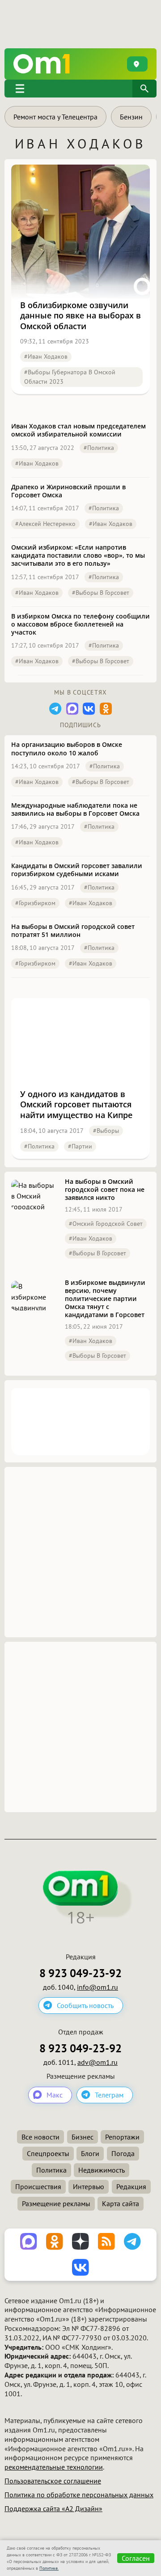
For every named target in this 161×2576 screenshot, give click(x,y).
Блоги (90, 2153)
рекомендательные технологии (54, 2467)
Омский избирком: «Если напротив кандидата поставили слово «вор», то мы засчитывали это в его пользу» (78, 555)
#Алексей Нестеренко (45, 524)
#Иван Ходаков (46, 356)
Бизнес (83, 2137)
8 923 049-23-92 (80, 1973)
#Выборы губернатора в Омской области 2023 (70, 377)
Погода (123, 2153)
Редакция (131, 2186)
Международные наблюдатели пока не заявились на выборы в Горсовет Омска (75, 809)
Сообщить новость (85, 2005)
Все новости (40, 2137)
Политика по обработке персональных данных (79, 2495)
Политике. (49, 2568)
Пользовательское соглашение (53, 2481)
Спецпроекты (48, 2153)
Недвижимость (102, 2170)
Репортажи (122, 2137)
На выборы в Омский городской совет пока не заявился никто (105, 1190)
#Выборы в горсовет (101, 593)
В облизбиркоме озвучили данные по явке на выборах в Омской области (80, 316)
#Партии (80, 1146)
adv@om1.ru (97, 2062)
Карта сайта (121, 2203)
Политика (51, 2170)
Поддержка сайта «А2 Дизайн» (53, 2508)
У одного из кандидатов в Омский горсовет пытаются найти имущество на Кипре (76, 1105)
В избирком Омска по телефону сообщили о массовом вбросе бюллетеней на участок (80, 624)
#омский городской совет (106, 1224)
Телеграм (109, 2095)
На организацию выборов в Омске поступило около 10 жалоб (67, 749)
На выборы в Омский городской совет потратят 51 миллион (73, 931)
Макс (55, 2095)
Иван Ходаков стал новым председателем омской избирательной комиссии (78, 430)
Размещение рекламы (56, 2203)
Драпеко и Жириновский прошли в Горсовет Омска (68, 491)
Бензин (131, 117)
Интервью (89, 2186)
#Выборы (106, 1131)
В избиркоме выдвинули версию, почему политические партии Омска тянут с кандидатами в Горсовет (105, 1299)
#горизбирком (35, 903)
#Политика (99, 448)
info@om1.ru (97, 1987)
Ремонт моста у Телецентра (55, 117)
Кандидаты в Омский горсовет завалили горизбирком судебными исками (77, 870)
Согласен (136, 2558)
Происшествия (38, 2186)
